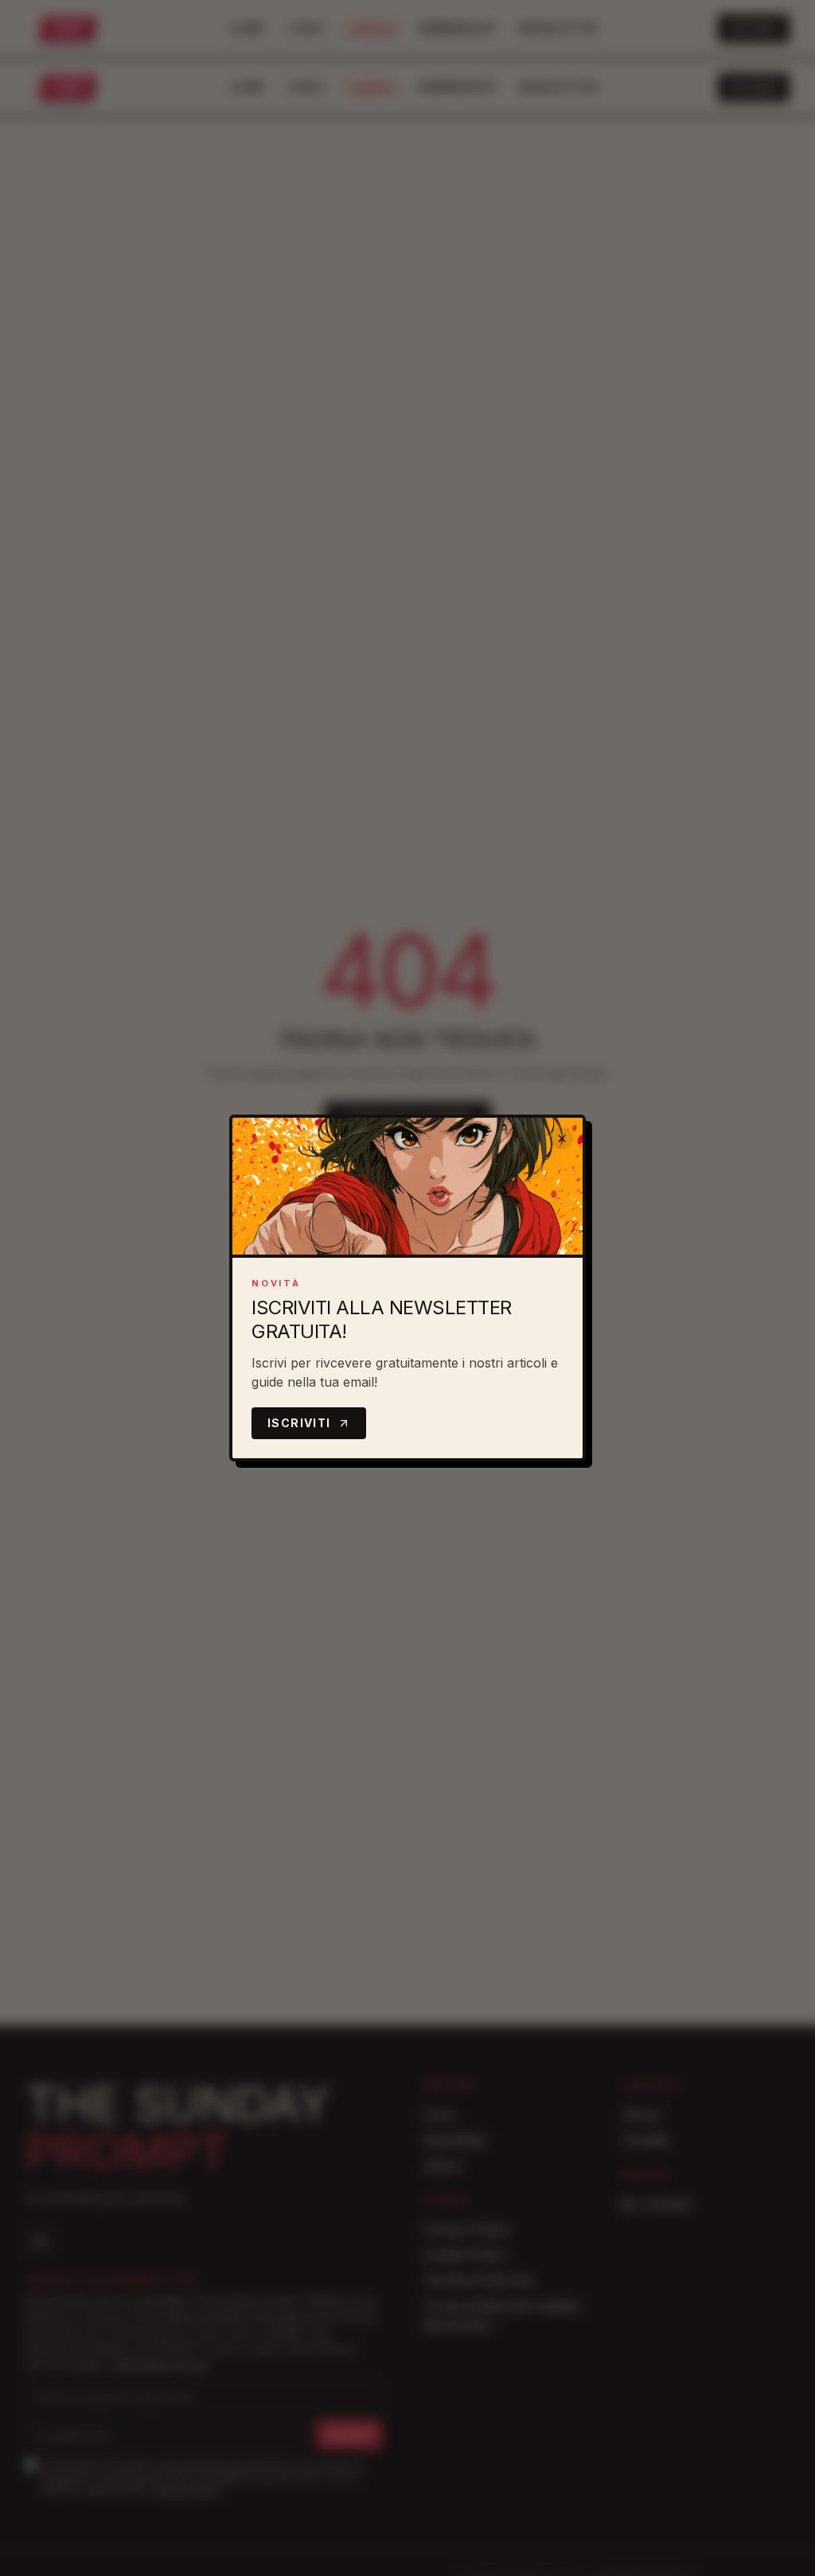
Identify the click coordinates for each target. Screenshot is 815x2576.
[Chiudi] (562, 1138)
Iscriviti (299, 1423)
